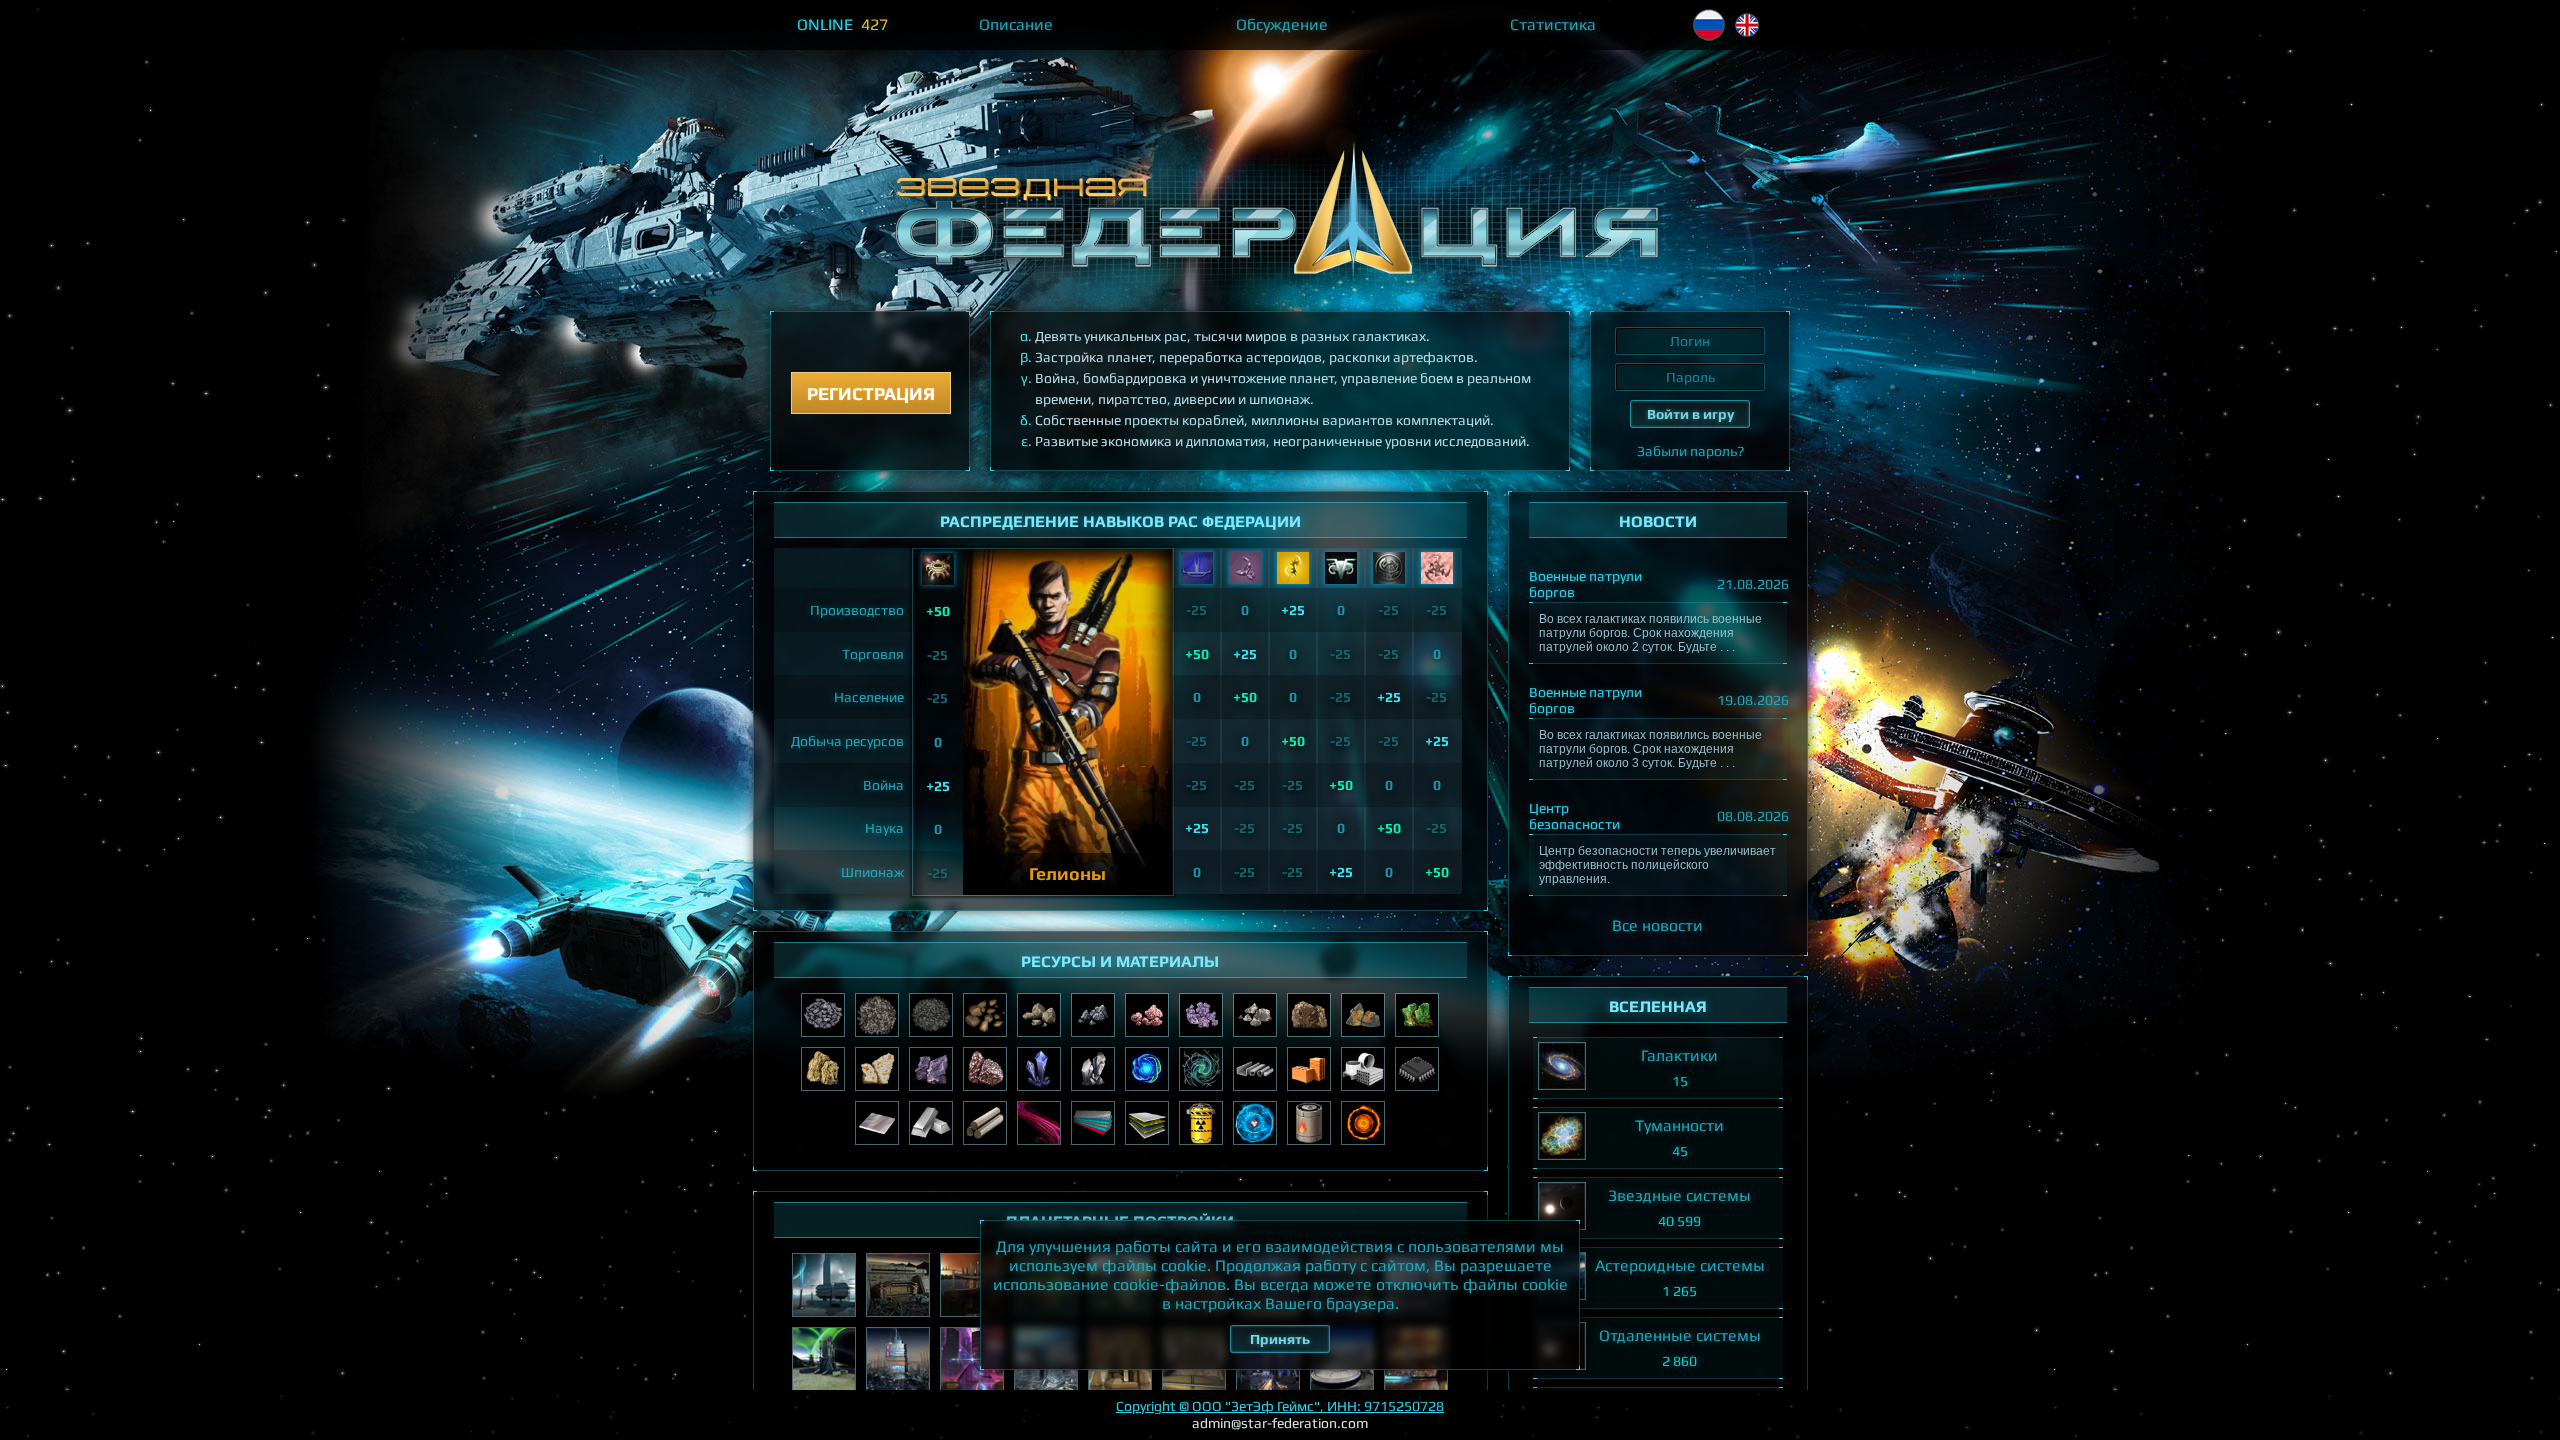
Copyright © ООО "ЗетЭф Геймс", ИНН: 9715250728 (1280, 1406)
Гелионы (1067, 873)
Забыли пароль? (1690, 451)
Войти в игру (1690, 414)
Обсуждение (1282, 24)
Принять (1280, 1339)
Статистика (1553, 24)
